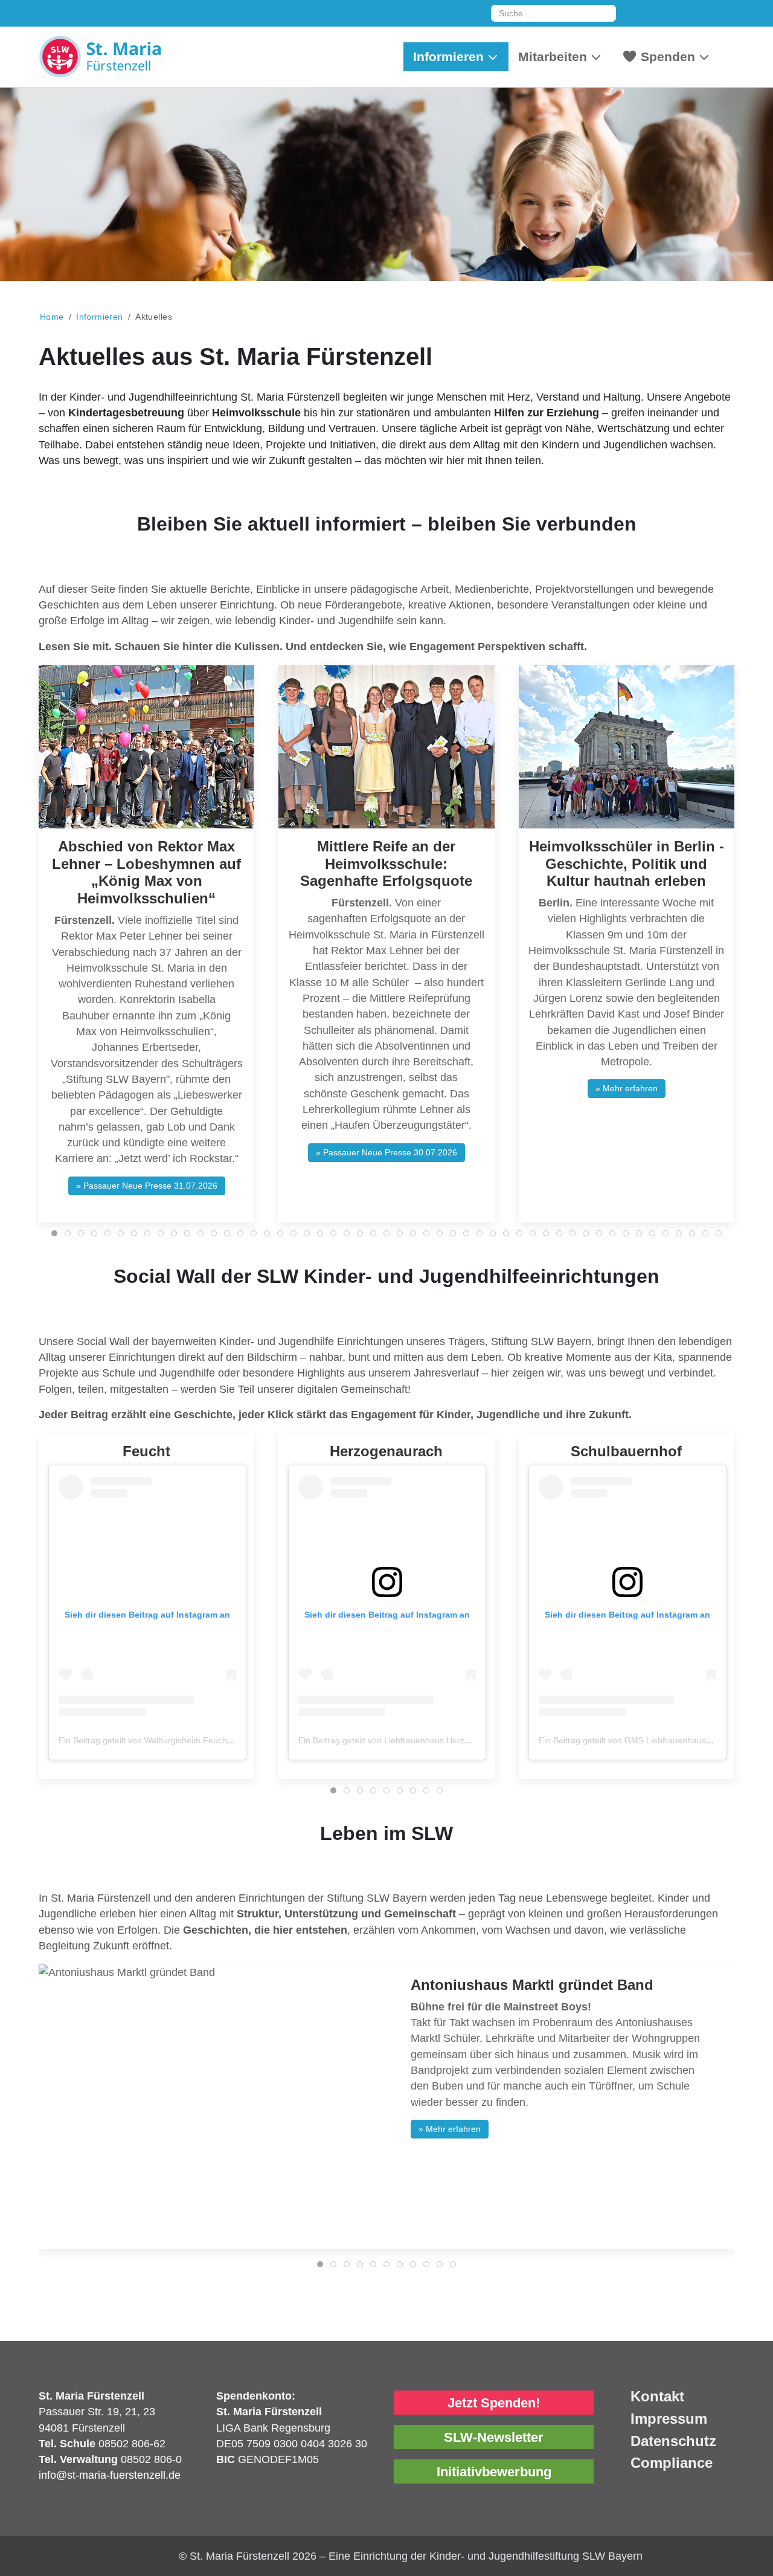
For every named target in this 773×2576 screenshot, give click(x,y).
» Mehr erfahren (627, 1088)
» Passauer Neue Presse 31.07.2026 (147, 1186)
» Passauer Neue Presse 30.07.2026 (386, 1152)
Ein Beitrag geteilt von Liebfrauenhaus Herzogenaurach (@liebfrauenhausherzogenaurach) (473, 1740)
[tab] (54, 1233)
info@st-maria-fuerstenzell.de (110, 2475)
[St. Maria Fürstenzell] (129, 57)
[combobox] (553, 13)
